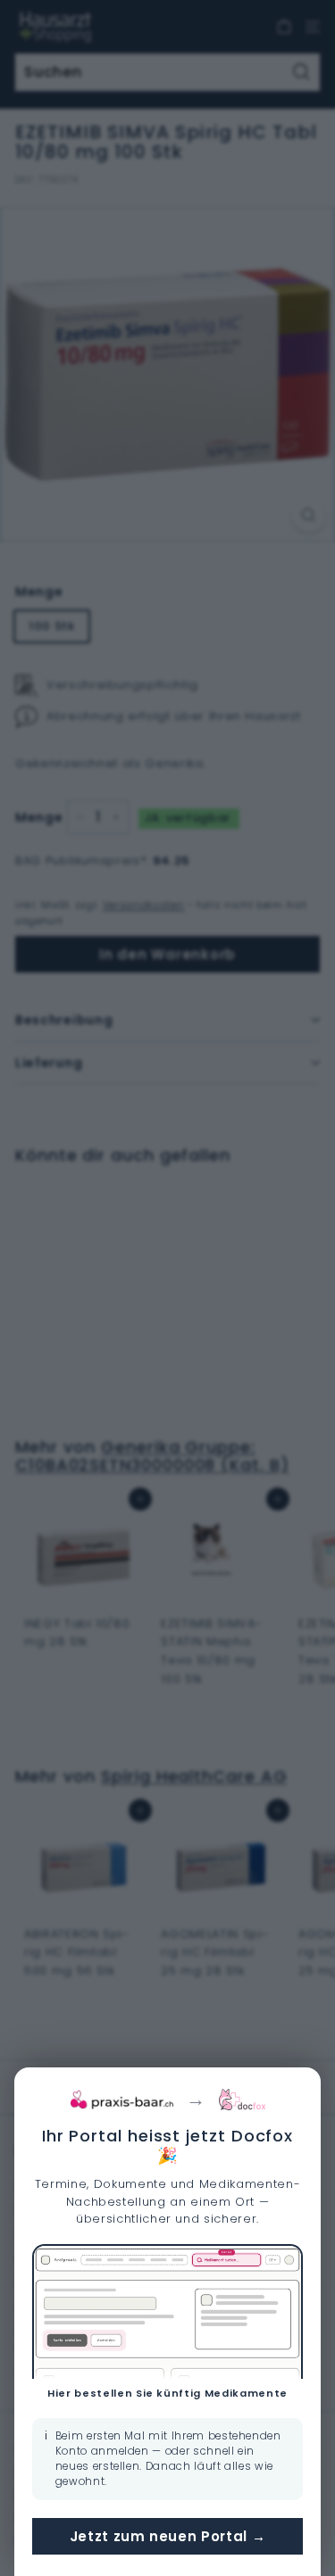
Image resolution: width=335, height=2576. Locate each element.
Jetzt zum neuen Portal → (168, 2536)
